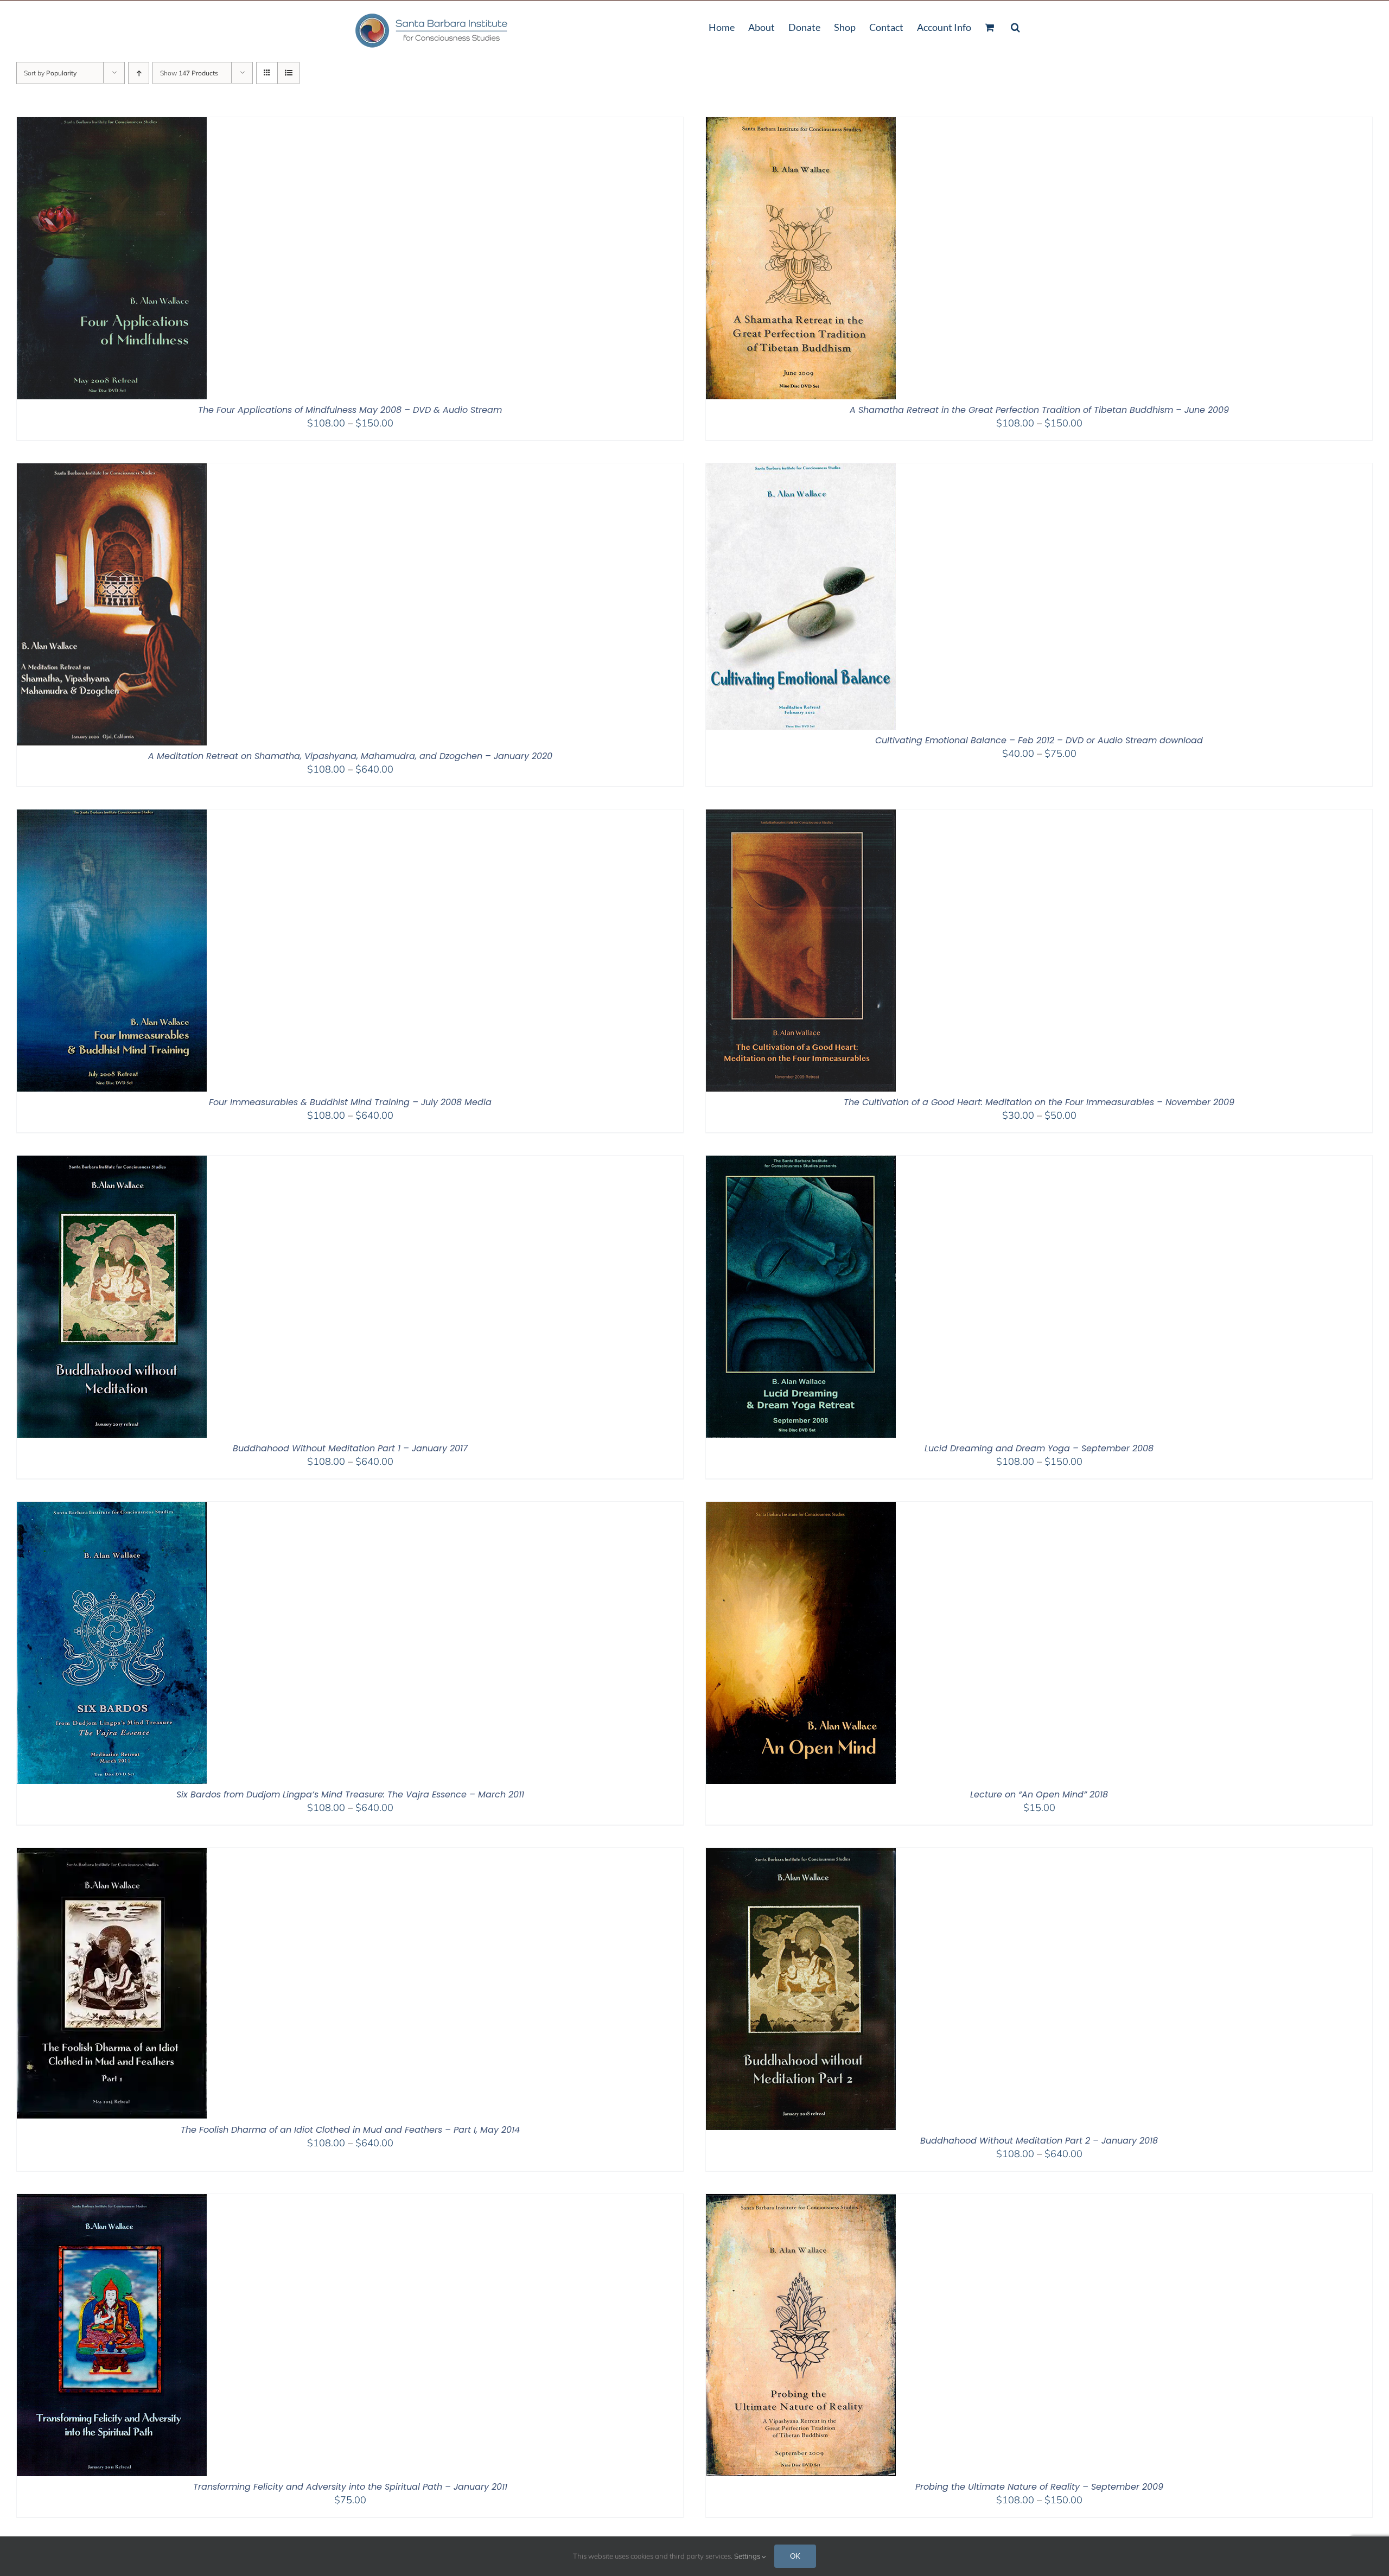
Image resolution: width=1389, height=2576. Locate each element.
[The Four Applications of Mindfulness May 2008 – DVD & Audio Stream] (112, 124)
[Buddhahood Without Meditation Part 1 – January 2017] (112, 1162)
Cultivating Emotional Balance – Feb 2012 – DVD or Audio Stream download (1039, 740)
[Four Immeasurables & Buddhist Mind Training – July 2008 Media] (112, 816)
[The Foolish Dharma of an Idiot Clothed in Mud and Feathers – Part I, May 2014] (112, 1855)
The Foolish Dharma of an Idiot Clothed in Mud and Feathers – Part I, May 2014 (350, 2130)
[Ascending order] (139, 73)
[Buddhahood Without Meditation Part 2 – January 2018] (801, 1855)
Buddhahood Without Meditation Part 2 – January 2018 (1039, 2141)
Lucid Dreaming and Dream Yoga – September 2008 (1039, 1448)
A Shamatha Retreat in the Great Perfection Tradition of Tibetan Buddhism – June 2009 (1039, 410)
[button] (1015, 26)
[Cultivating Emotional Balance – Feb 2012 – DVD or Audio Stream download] (801, 470)
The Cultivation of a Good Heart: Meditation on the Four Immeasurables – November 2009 (1039, 1102)
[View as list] (288, 73)
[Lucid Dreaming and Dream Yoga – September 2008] (801, 1162)
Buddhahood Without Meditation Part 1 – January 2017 (350, 1448)
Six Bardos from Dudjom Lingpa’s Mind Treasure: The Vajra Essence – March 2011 (350, 1794)
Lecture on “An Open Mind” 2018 (1039, 1794)
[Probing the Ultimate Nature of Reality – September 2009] (801, 2201)
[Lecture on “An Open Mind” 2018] (801, 1509)
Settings (748, 2556)
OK (795, 2556)
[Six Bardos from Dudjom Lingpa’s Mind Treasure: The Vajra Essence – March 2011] (112, 1509)
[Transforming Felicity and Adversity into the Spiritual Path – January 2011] (112, 2201)
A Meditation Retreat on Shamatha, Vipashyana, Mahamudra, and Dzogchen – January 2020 (350, 756)
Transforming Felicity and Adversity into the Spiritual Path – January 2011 (350, 2487)
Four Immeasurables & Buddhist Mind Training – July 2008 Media (350, 1102)
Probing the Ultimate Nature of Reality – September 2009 (1039, 2487)
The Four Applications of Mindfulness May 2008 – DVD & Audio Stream (350, 410)
